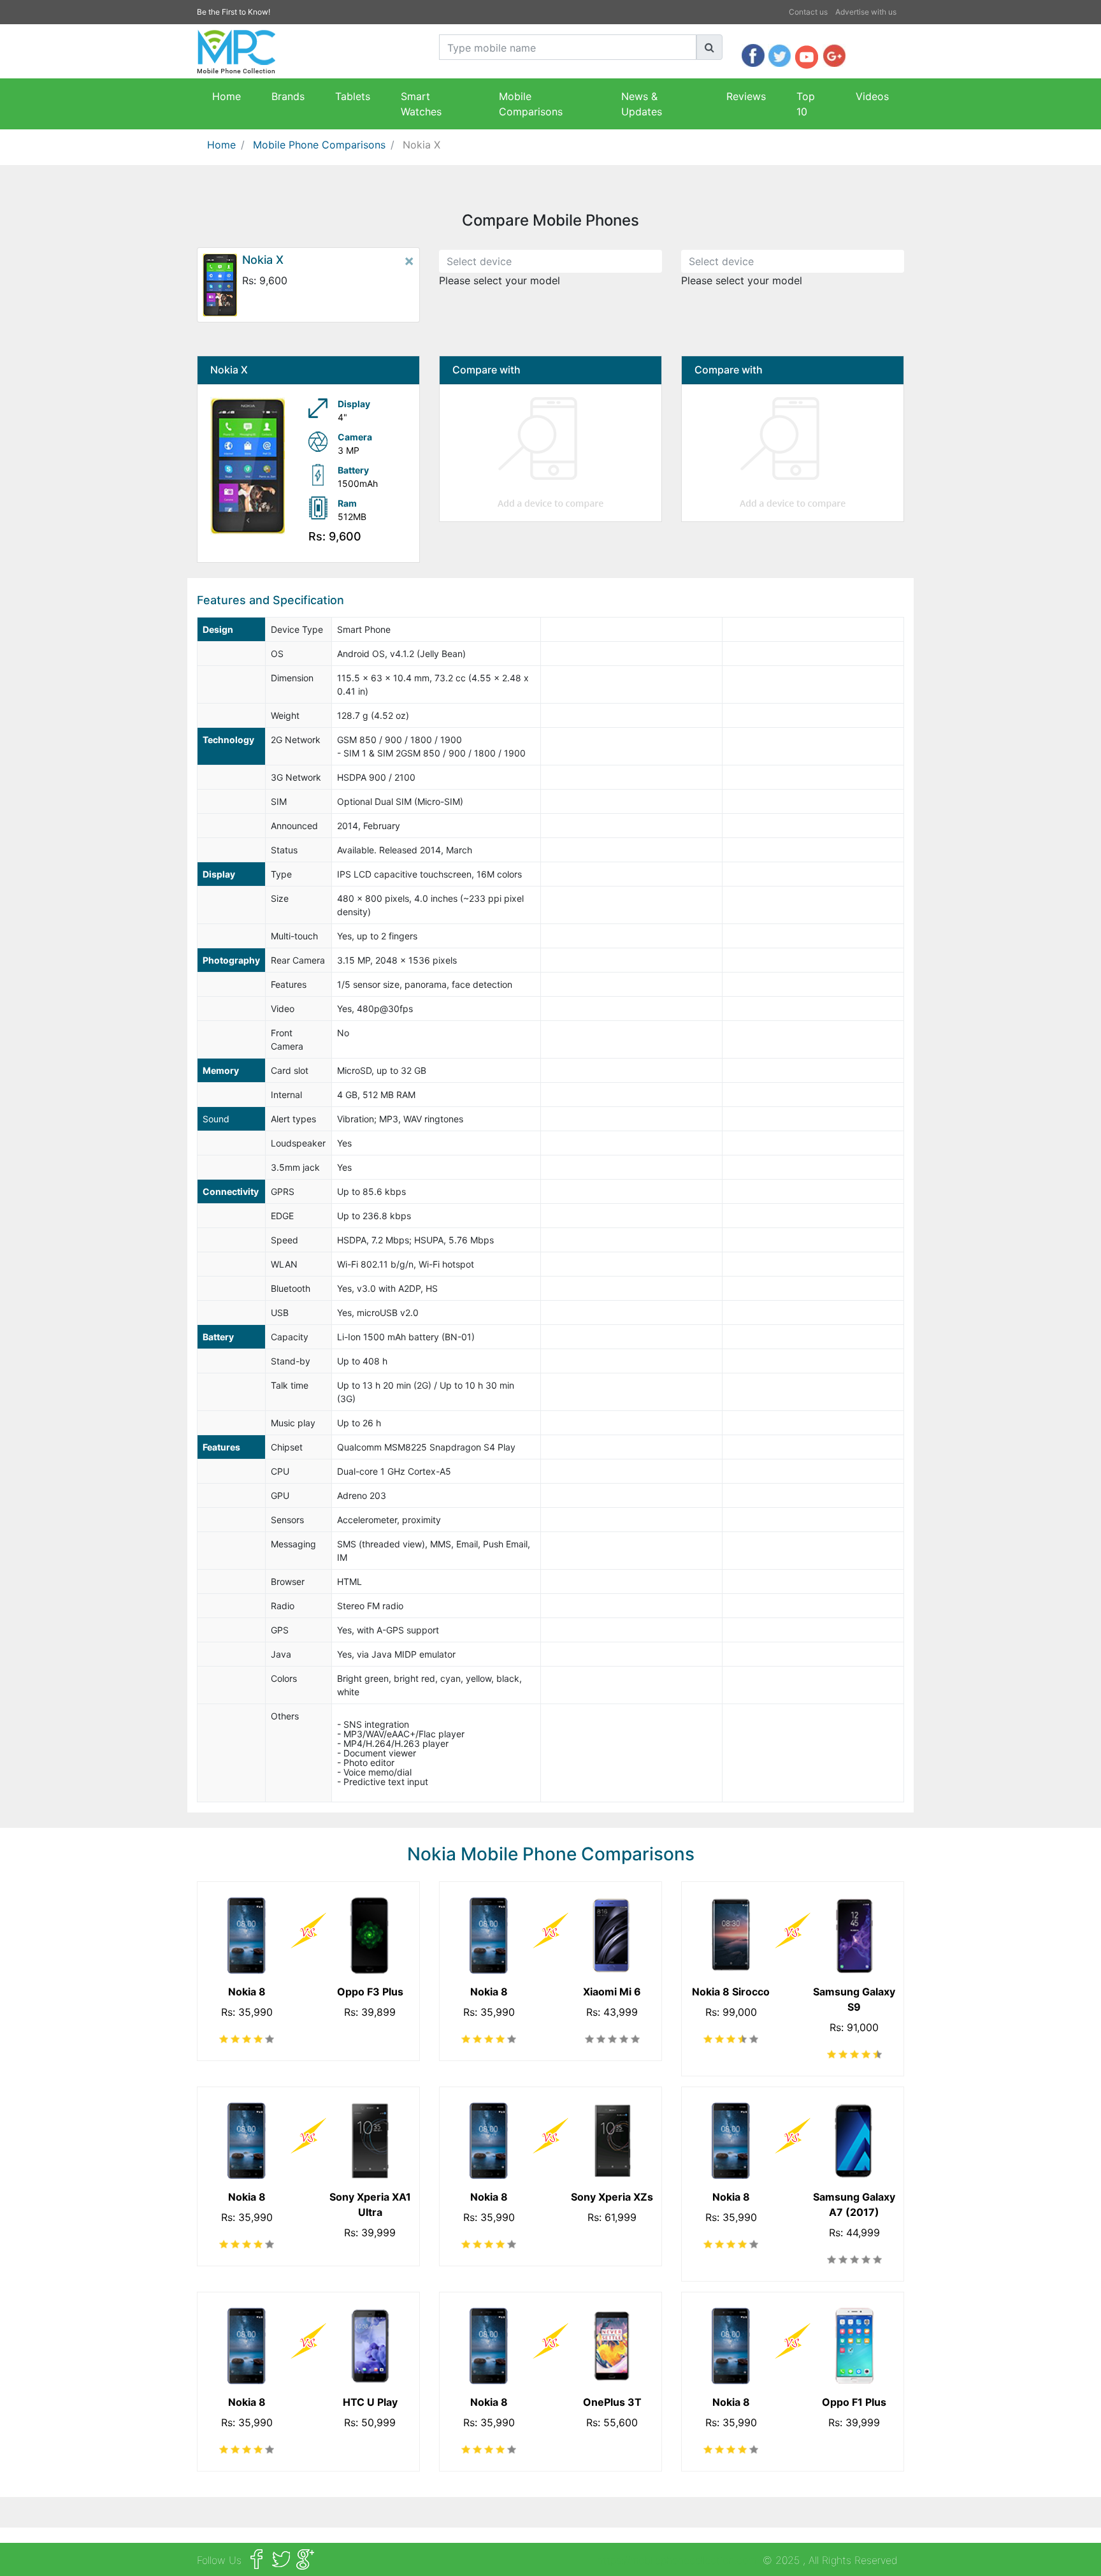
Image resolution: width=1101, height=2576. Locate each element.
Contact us (808, 12)
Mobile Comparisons (531, 104)
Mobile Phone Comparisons (319, 145)
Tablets (353, 96)
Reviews (746, 96)
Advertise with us (866, 12)
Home (227, 96)
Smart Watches (421, 104)
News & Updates (642, 104)
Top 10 (806, 104)
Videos (872, 96)
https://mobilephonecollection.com (677, 2560)
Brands (288, 96)
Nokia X (421, 145)
